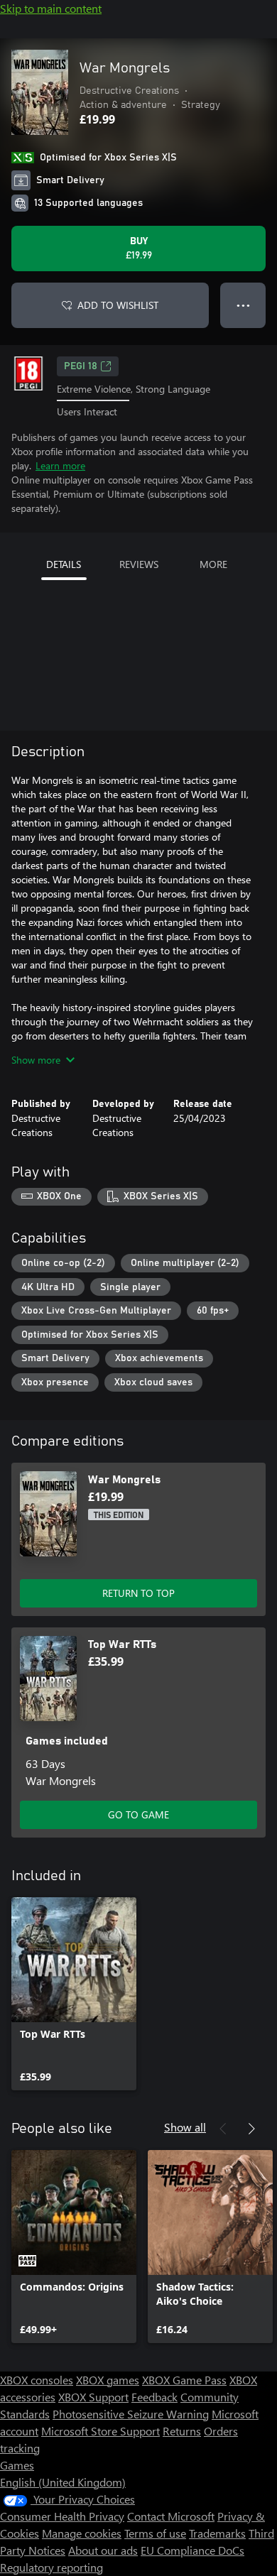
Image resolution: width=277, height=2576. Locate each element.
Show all (185, 2127)
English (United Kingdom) (63, 2482)
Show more (36, 1060)
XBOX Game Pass (184, 2380)
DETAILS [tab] (64, 564)
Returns (182, 2431)
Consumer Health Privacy (62, 2516)
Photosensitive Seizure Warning (131, 2414)
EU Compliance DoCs (192, 2550)
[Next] (251, 2129)
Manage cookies (82, 2533)
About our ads (103, 2550)
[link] (74, 1994)
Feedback (154, 2397)
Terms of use (155, 2533)
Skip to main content (51, 8)
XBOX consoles (37, 2380)
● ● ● (243, 305)
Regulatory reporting (51, 2567)
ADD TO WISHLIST (118, 305)
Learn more (60, 465)
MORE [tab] (213, 564)
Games (17, 2465)
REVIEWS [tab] (139, 564)
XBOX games (108, 2380)
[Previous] (223, 2129)
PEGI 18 (81, 366)
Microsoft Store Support (101, 2431)
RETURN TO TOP (138, 1593)
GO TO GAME (138, 1814)
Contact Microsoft (171, 2516)
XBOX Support (93, 2397)
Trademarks (217, 2533)
